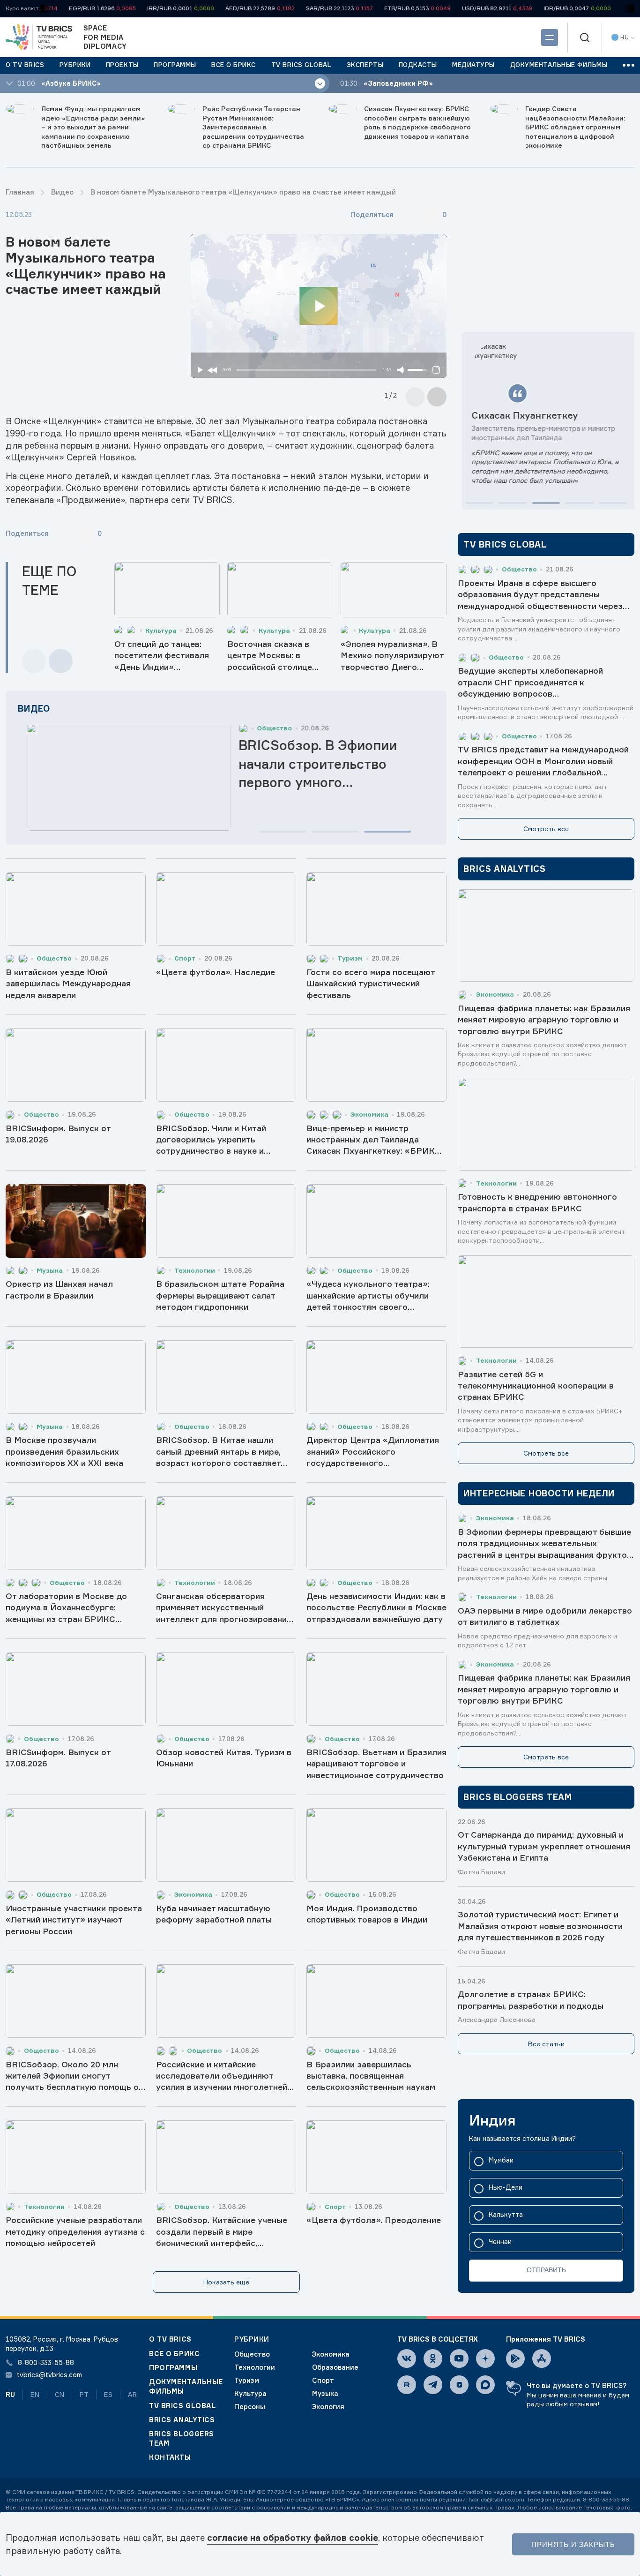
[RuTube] (407, 2385)
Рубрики (252, 2339)
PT (84, 2394)
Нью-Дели (506, 2188)
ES (108, 2394)
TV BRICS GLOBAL (182, 2406)
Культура (250, 2393)
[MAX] (485, 2385)
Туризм (247, 2380)
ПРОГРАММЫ (173, 2368)
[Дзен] (485, 2358)
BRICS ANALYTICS (182, 2420)
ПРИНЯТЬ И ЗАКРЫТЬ (573, 2544)
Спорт (323, 2380)
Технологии (255, 2367)
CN (60, 2394)
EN (35, 2394)
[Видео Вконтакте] (459, 2385)
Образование (335, 2367)
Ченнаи (500, 2242)
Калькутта (506, 2215)
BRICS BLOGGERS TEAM (182, 2438)
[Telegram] (433, 2385)
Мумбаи (501, 2160)
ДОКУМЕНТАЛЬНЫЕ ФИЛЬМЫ (186, 2386)
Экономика (331, 2354)
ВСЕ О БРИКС (174, 2354)
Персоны (250, 2407)
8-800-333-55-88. (607, 2499)
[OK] (433, 2358)
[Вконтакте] (407, 2358)
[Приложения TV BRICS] (515, 2358)
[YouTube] (459, 2358)
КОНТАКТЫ (170, 2457)
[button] (283, 832)
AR (132, 2394)
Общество (252, 2354)
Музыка (325, 2393)
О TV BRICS (170, 2339)
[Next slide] (437, 397)
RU (10, 2394)
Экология (328, 2407)
